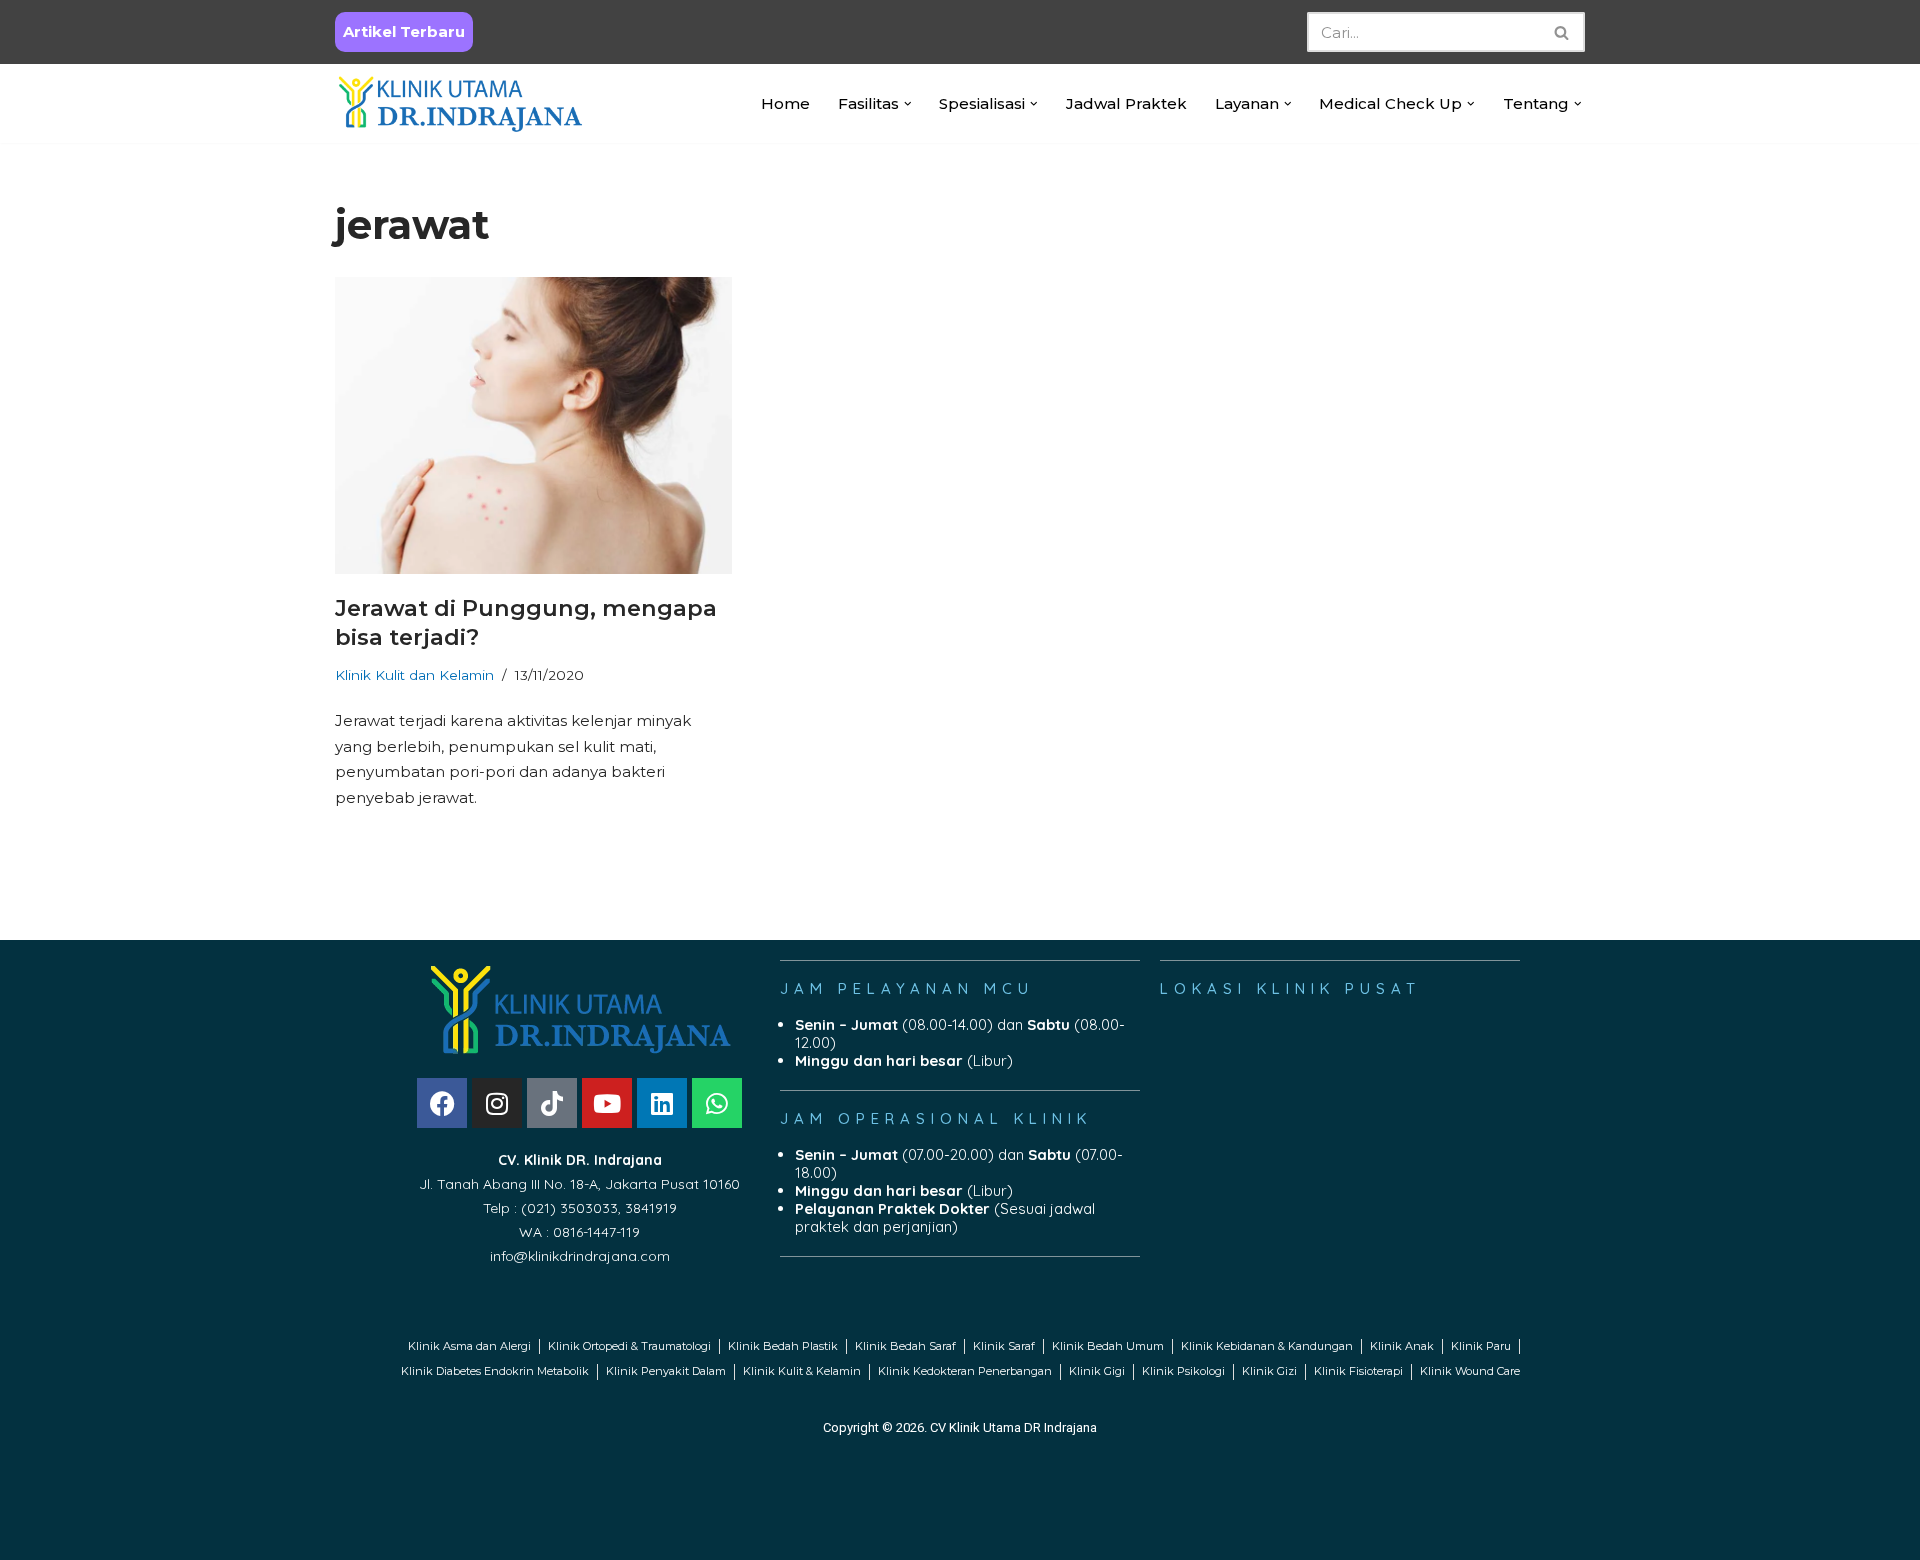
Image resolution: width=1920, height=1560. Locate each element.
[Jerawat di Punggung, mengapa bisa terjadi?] (533, 425)
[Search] (1562, 32)
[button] (908, 104)
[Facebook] (442, 1103)
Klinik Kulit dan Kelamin (414, 675)
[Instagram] (497, 1103)
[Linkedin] (662, 1103)
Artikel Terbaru (404, 31)
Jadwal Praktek (1126, 103)
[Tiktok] (552, 1103)
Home (785, 103)
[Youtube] (607, 1103)
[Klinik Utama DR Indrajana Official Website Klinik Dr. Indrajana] (460, 103)
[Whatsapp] (717, 1103)
